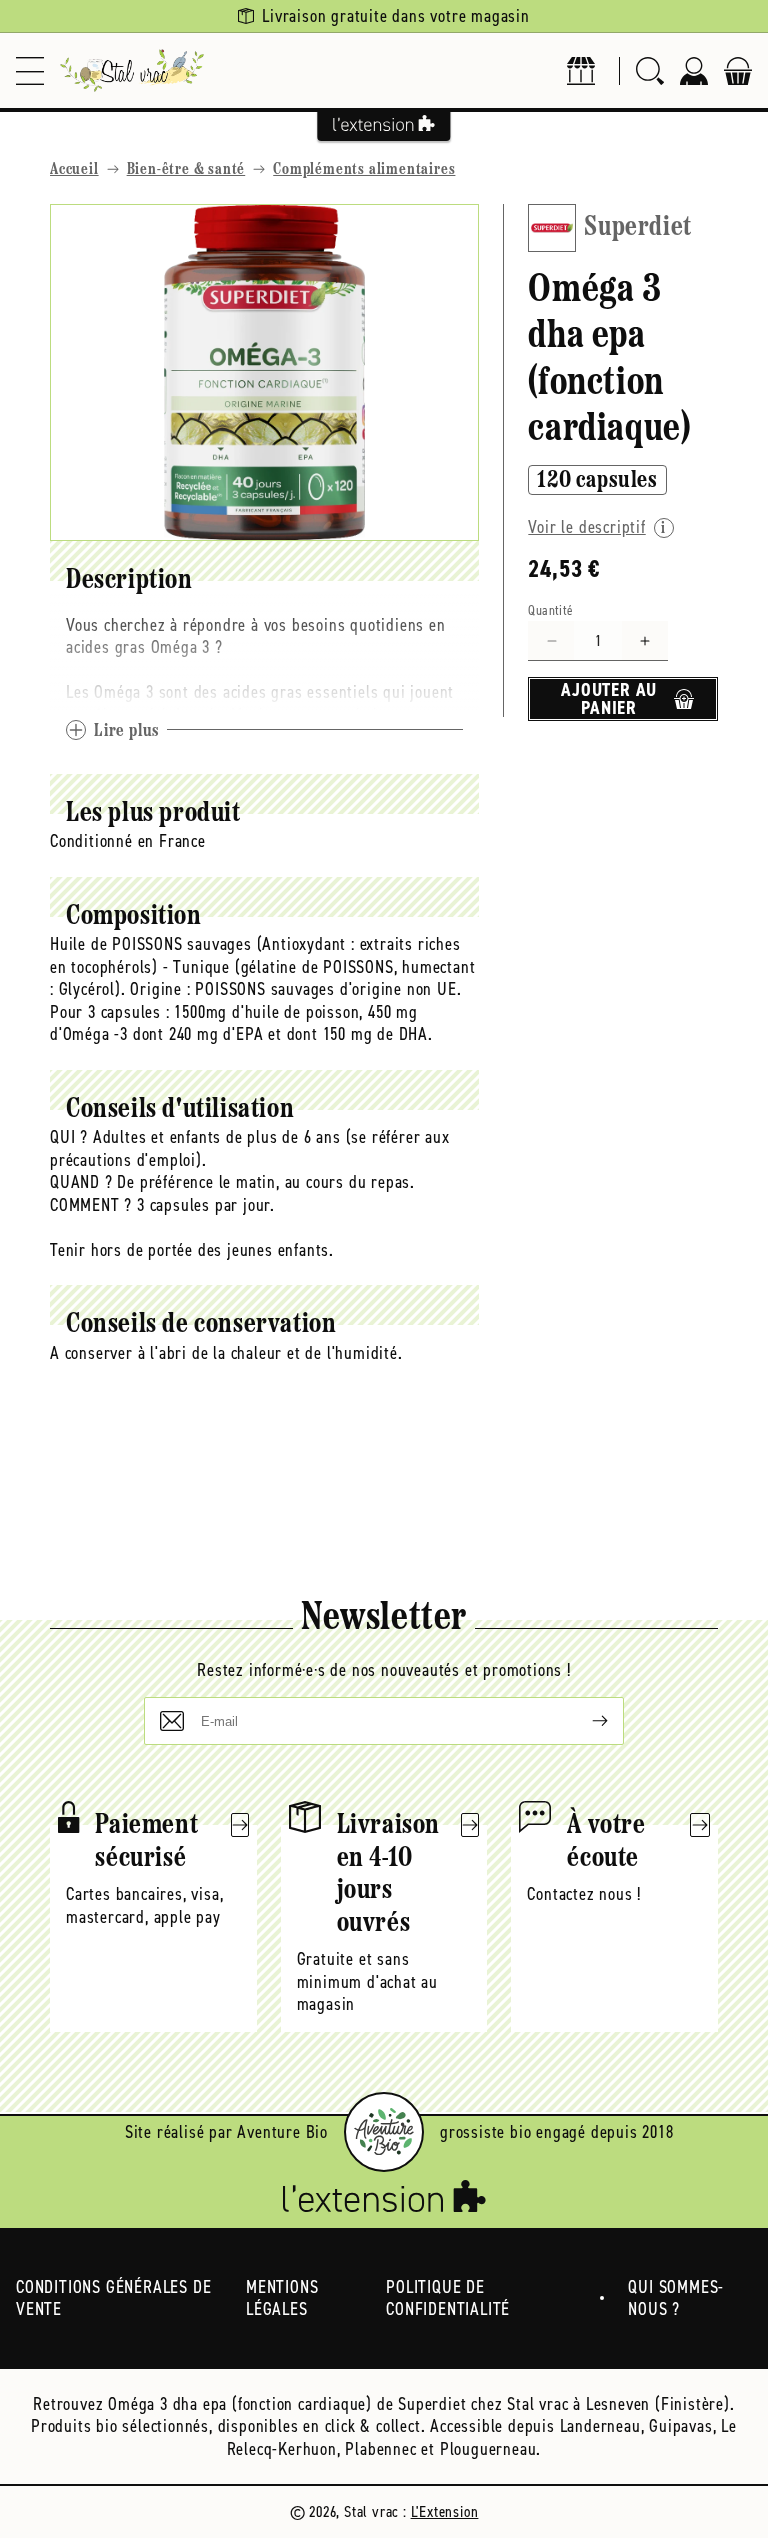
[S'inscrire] (584, 1721)
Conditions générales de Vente (113, 2298)
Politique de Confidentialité (448, 2298)
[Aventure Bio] (384, 2132)
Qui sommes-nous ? (676, 2298)
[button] (30, 70)
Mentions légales (282, 2298)
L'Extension (445, 2511)
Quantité (550, 610)
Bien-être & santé (186, 170)
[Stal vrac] (132, 70)
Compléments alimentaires (364, 170)
